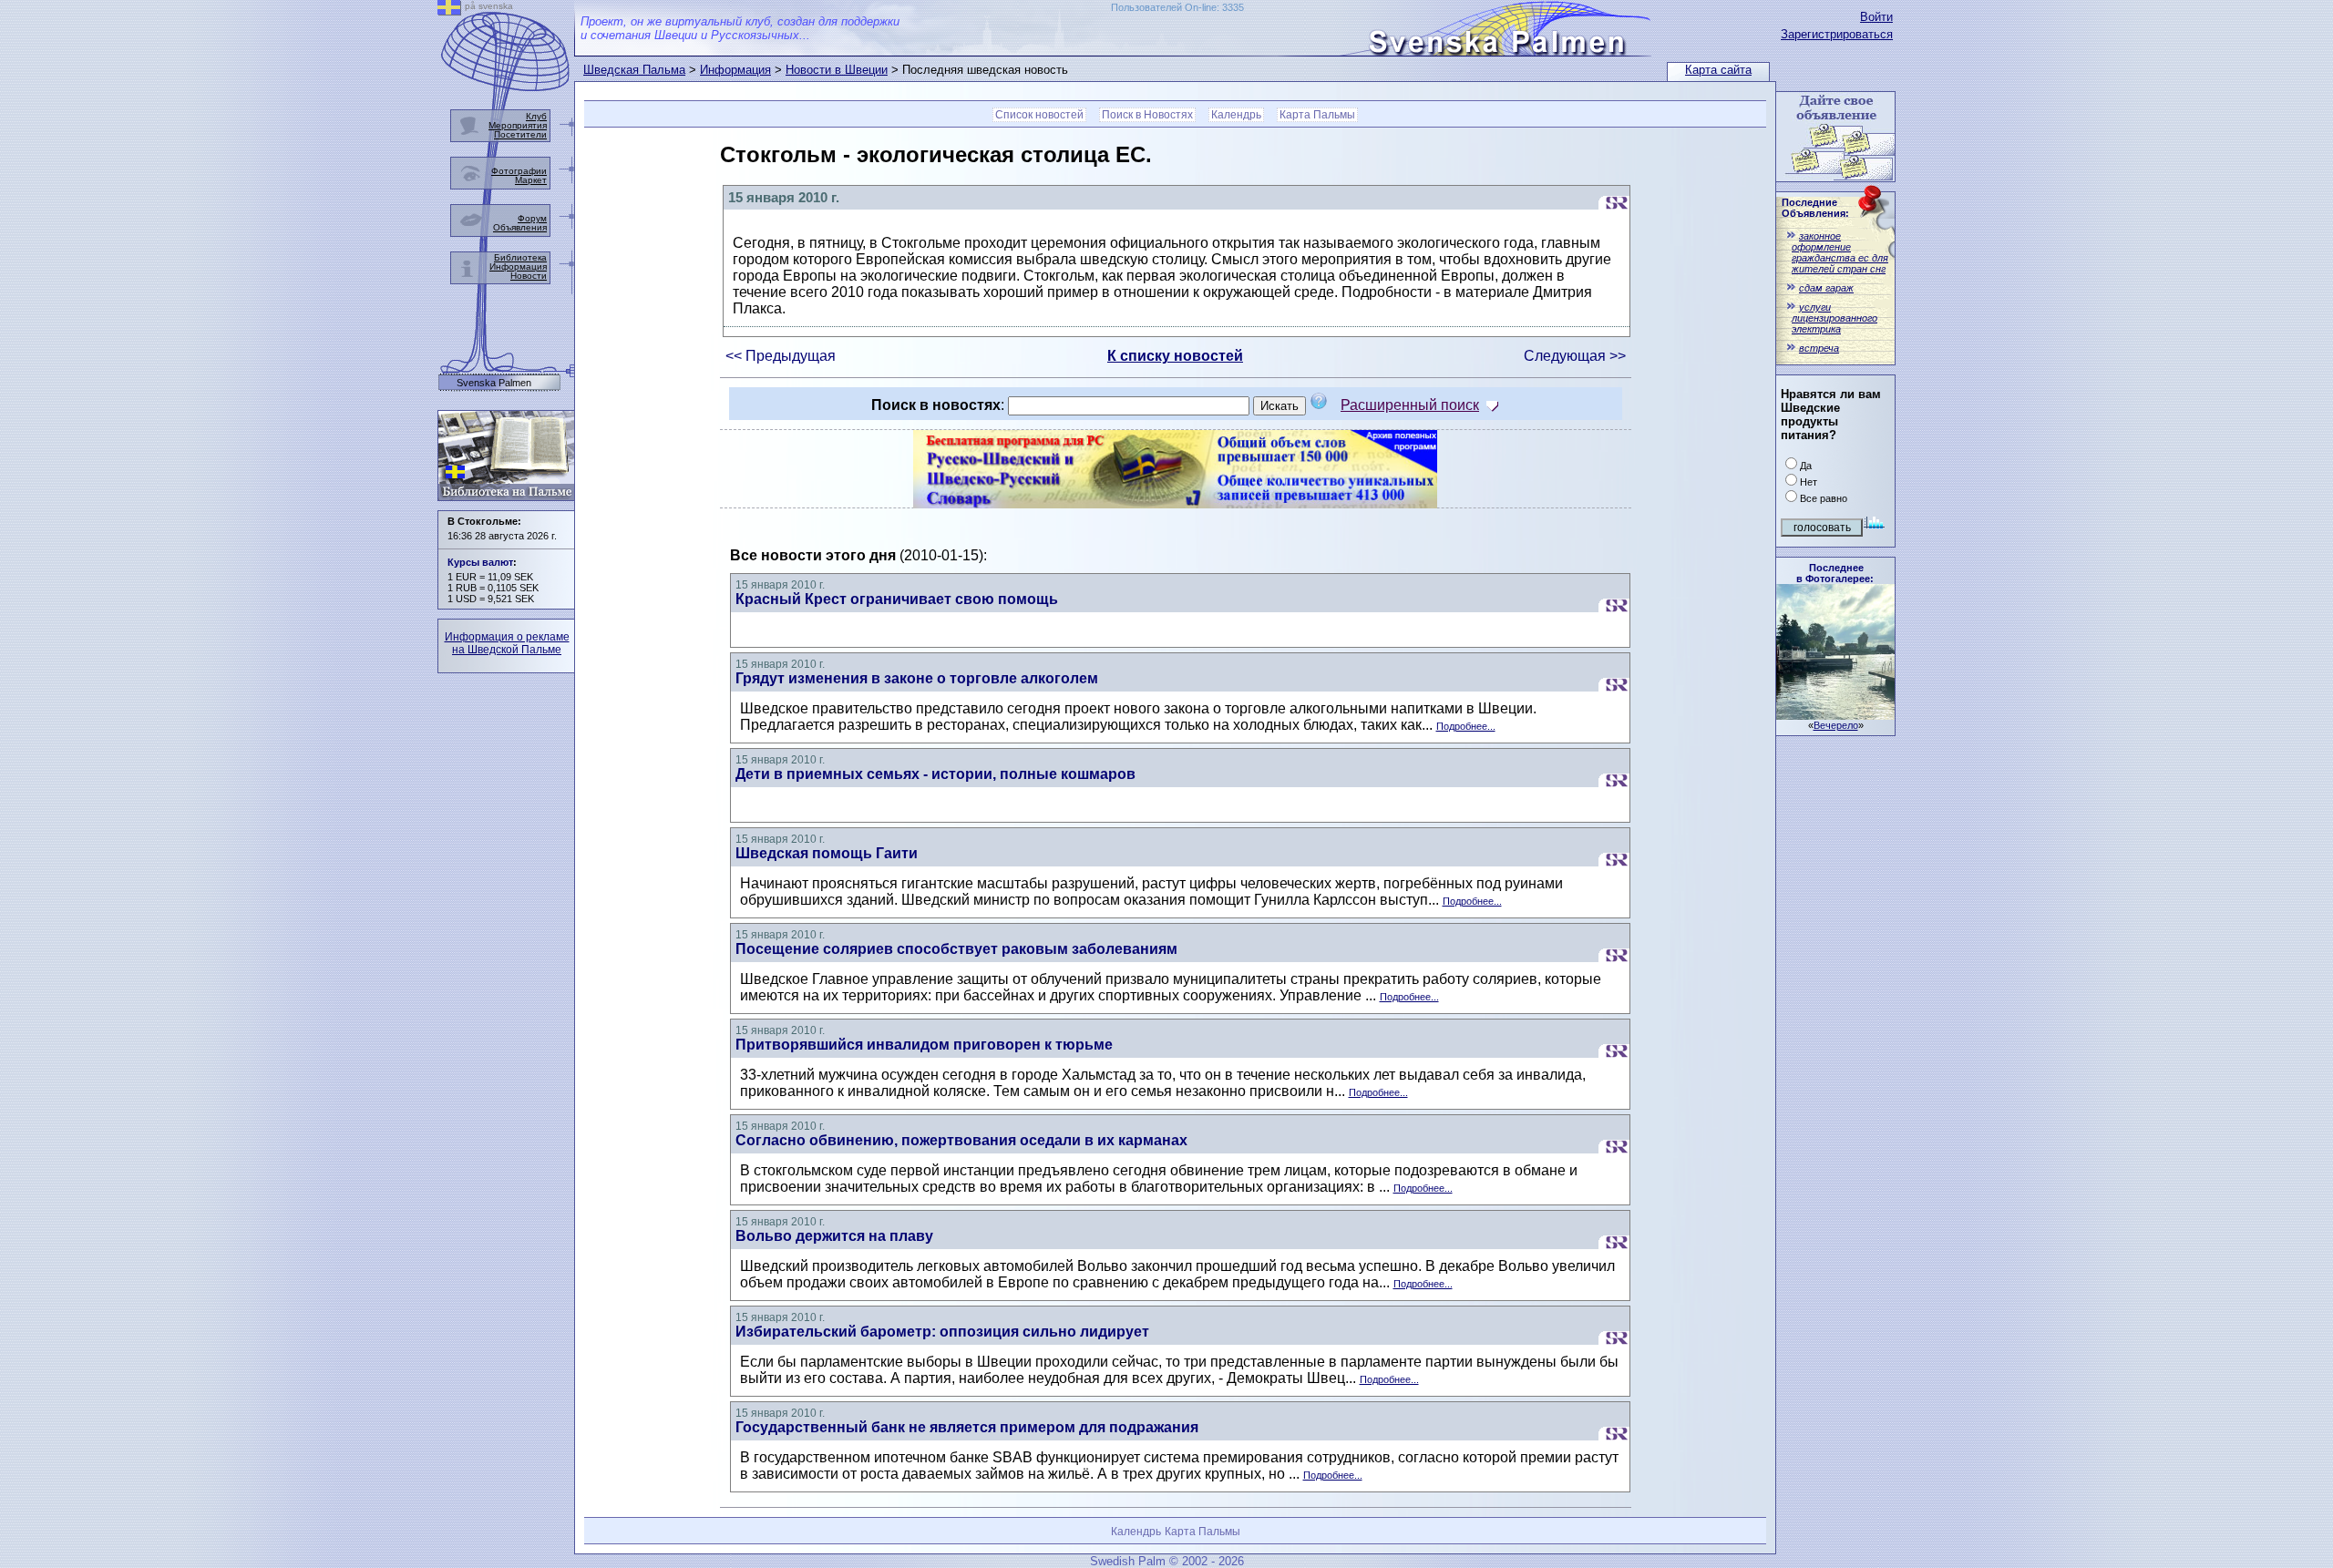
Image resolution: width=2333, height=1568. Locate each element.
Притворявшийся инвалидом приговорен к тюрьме (924, 1045)
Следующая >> (1575, 356)
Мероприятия (518, 125)
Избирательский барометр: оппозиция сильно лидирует (942, 1332)
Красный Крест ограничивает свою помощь (897, 599)
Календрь (1236, 115)
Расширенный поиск (1410, 405)
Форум (532, 218)
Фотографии (519, 171)
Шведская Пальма (634, 70)
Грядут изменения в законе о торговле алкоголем (917, 678)
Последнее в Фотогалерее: (1835, 573)
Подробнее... (1466, 726)
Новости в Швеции (837, 70)
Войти (1876, 17)
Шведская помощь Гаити (827, 853)
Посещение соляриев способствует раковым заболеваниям (956, 949)
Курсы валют (480, 562)
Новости (529, 276)
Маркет (531, 180)
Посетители (520, 134)
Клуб (536, 116)
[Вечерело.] (1835, 715)
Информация (735, 70)
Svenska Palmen (494, 383)
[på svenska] (449, 10)
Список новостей (1039, 115)
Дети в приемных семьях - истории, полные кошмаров (935, 774)
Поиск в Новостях (1147, 115)
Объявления (520, 227)
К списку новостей (1175, 356)
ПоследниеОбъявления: (1815, 208)
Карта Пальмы (1317, 115)
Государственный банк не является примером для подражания (967, 1427)
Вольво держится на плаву (834, 1236)
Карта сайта (1718, 70)
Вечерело (1836, 725)
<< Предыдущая (781, 356)
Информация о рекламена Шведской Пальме (507, 643)
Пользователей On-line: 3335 (1177, 7)
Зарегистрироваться (1837, 34)
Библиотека (520, 257)
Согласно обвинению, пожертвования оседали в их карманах (961, 1140)
